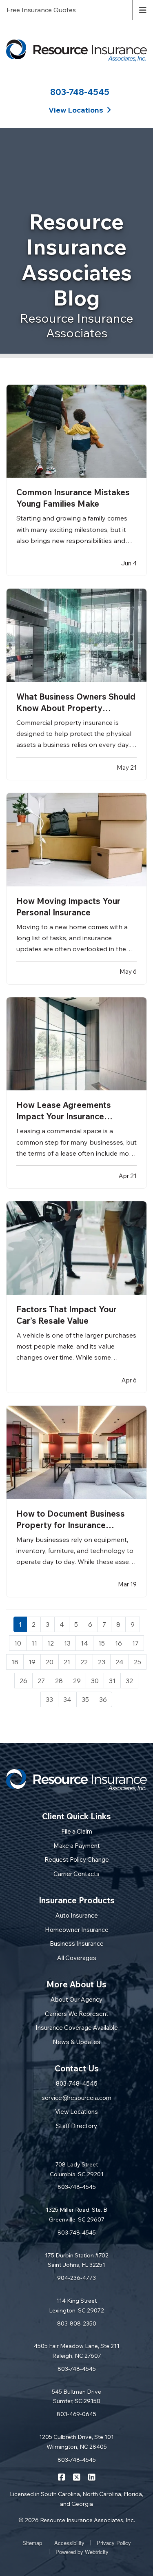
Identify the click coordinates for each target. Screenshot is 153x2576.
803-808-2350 (77, 2323)
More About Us (76, 1984)
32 (129, 1681)
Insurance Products (77, 1900)
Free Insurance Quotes (41, 10)
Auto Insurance (77, 1915)
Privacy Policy (114, 2543)
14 (84, 1643)
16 (119, 1643)
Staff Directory (76, 2126)
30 (95, 1681)
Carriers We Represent (77, 2014)
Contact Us (77, 2068)
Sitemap (32, 2543)
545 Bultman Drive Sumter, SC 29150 (76, 2397)
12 (51, 1643)
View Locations (76, 2112)
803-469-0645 (76, 2414)
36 (103, 1699)
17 (135, 1643)
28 (59, 1681)
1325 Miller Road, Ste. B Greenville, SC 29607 (76, 2215)
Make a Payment (77, 1846)
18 (15, 1662)
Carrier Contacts (76, 1874)
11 (34, 1643)
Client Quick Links (76, 1816)
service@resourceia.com (76, 2098)
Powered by (82, 2552)
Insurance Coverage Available (77, 2028)
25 (137, 1662)
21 (67, 1662)
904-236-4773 (76, 2278)
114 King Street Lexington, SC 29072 (76, 2306)
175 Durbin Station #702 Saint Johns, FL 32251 (77, 2260)
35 (85, 1699)
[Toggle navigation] (143, 9)
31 (112, 1681)
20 (50, 1662)
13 (67, 1643)
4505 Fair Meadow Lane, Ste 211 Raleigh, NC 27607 (77, 2351)
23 (102, 1662)
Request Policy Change (77, 1859)
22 (84, 1662)
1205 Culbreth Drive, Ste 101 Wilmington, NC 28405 (76, 2442)
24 (120, 1662)
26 (23, 1681)
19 (32, 1662)
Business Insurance (77, 1944)
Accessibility (69, 2543)
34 (67, 1699)
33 (49, 1699)
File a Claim (77, 1831)
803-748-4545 (80, 92)
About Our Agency (76, 1999)
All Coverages (77, 1958)
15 (102, 1643)
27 (41, 1681)
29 (77, 1681)
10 (18, 1643)
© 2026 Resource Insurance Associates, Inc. (77, 2520)
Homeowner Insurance (77, 1930)
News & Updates (76, 2042)
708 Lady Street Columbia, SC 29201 (77, 2169)
